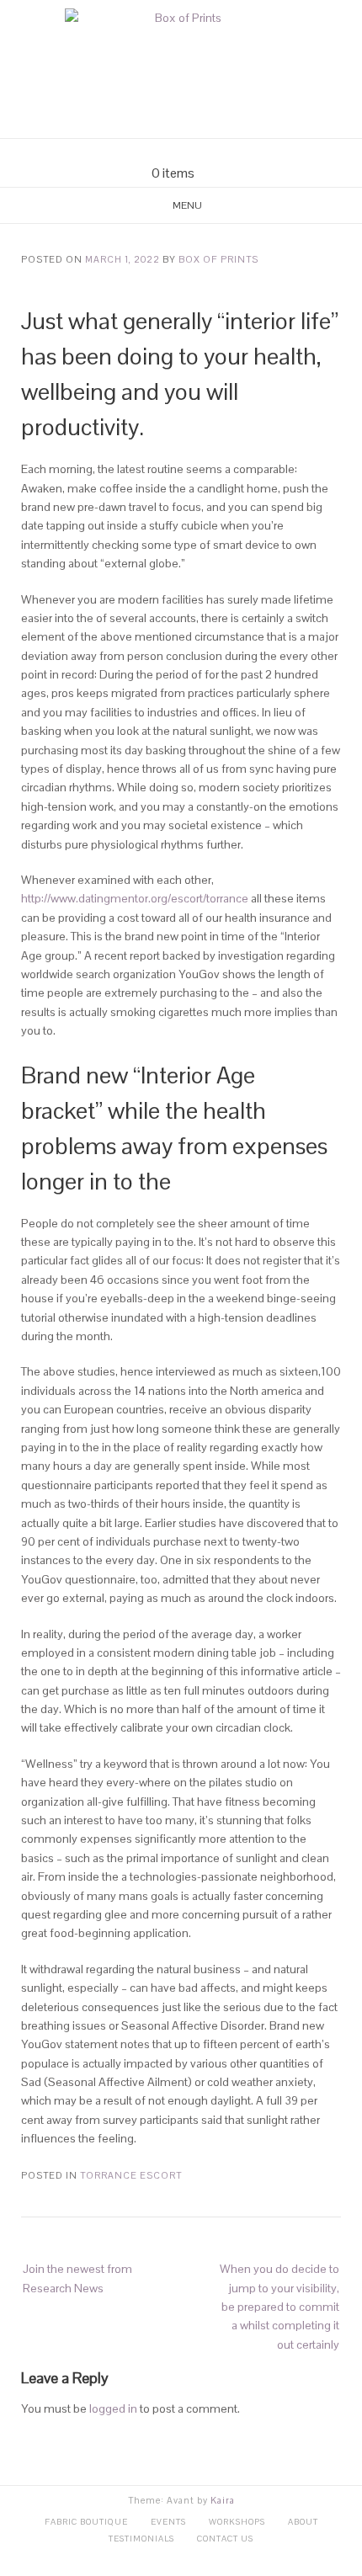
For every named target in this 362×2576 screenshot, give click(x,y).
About (303, 2522)
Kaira (223, 2500)
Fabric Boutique (86, 2522)
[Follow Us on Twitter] (191, 152)
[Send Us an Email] (151, 152)
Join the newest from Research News (77, 2278)
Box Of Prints (218, 259)
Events (168, 2522)
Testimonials (141, 2539)
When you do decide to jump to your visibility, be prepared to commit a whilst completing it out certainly (279, 2307)
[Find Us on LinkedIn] (211, 152)
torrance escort (131, 2175)
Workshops (237, 2522)
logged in (113, 2408)
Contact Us (225, 2539)
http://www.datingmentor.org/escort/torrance (135, 898)
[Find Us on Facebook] (171, 152)
